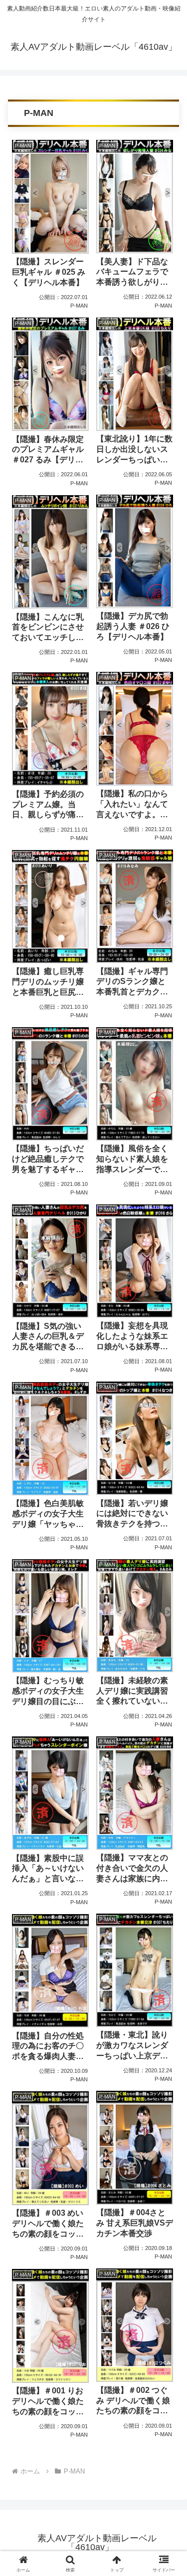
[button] (167, 1720)
